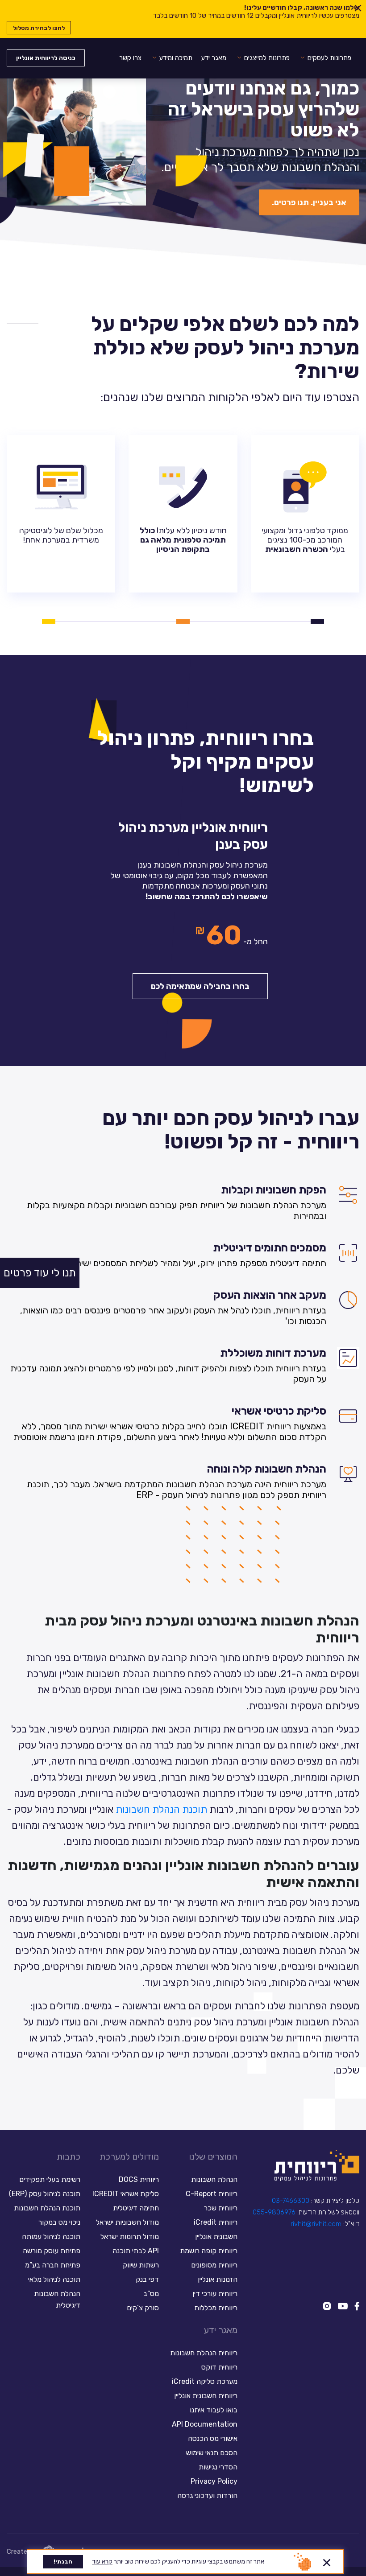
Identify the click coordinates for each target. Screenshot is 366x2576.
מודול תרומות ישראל (130, 2237)
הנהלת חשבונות (214, 2179)
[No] (327, 2561)
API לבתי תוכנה (136, 2251)
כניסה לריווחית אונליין (46, 58)
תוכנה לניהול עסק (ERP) (45, 2194)
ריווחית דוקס (219, 2367)
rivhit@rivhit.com (316, 2224)
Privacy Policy (214, 2481)
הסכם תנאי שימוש (212, 2453)
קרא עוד (102, 2562)
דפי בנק (147, 2279)
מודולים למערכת (129, 2156)
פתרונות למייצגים (267, 58)
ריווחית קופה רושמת (209, 2251)
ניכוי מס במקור (59, 2222)
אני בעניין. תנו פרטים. (309, 202)
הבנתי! (63, 2562)
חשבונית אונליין (216, 2237)
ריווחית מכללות (216, 2308)
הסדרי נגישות (218, 2467)
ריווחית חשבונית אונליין (206, 2396)
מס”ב (151, 2294)
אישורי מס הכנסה (213, 2438)
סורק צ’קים (143, 2308)
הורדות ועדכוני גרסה (207, 2496)
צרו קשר (130, 58)
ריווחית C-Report (212, 2194)
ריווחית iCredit (216, 2222)
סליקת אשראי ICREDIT (126, 2194)
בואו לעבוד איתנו (214, 2410)
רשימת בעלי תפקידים (50, 2179)
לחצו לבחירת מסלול (39, 28)
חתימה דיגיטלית (136, 2208)
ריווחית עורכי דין (215, 2294)
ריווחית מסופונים (214, 2265)
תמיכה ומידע (176, 58)
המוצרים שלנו (213, 2156)
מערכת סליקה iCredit (205, 2381)
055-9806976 (274, 2212)
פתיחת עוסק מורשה (52, 2251)
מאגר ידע (214, 58)
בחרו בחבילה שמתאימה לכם (200, 986)
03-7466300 (291, 2201)
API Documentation (205, 2424)
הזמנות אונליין (218, 2279)
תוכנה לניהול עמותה (50, 2237)
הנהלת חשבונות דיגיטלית (57, 2299)
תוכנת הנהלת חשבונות (161, 1809)
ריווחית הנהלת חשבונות (204, 2353)
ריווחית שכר (221, 2208)
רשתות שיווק (141, 2265)
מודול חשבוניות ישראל (127, 2222)
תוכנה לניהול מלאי (54, 2279)
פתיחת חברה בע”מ (53, 2265)
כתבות (69, 2156)
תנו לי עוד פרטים (40, 1273)
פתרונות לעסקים (329, 58)
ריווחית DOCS (139, 2179)
